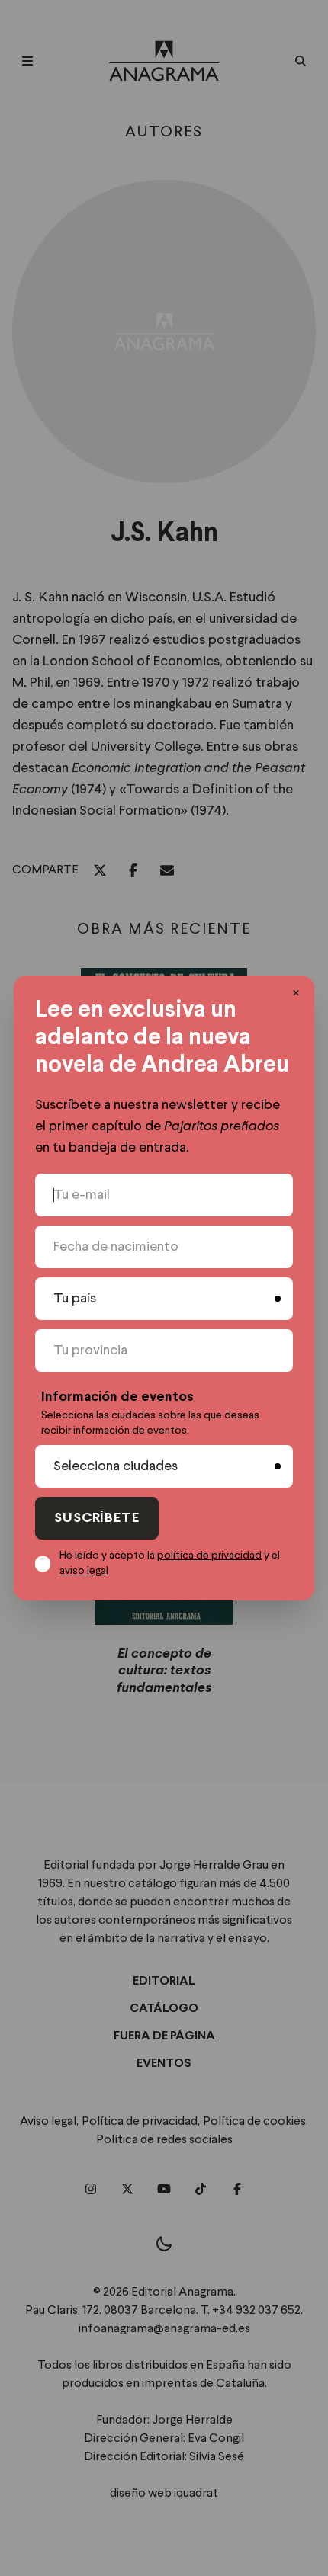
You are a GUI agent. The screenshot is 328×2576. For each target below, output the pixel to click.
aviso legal (84, 1571)
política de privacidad (209, 1556)
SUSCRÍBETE (97, 1519)
